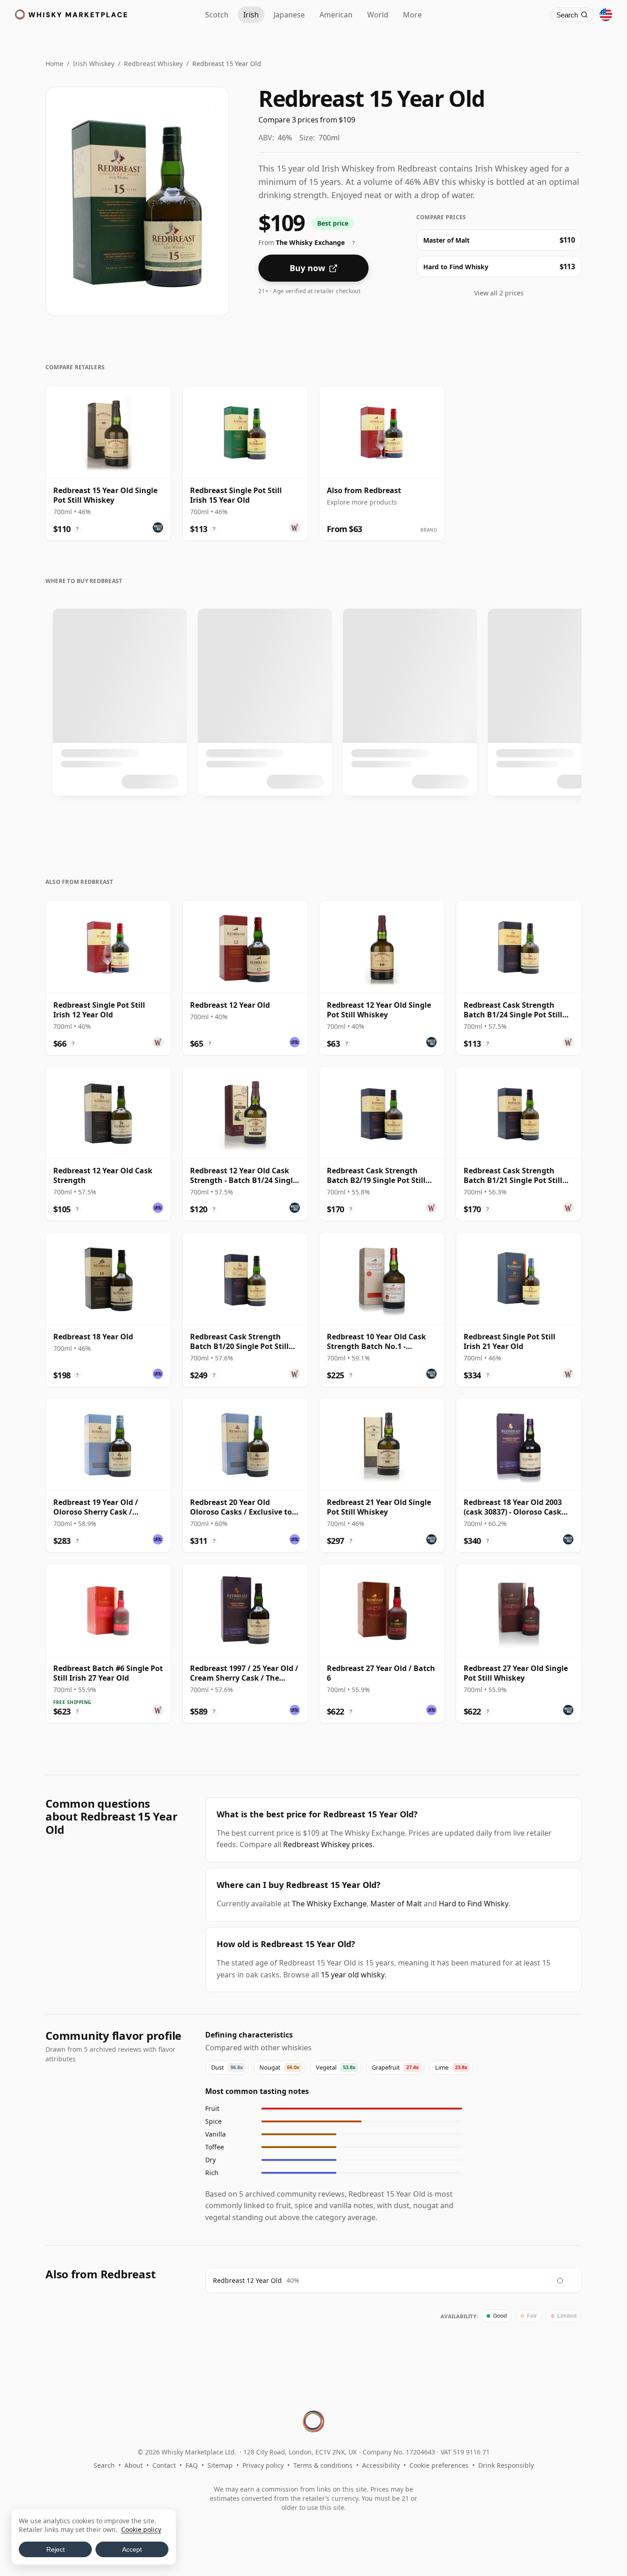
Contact (164, 2465)
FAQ (192, 2465)
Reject (56, 2549)
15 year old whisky (353, 1975)
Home (54, 64)
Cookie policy (141, 2529)
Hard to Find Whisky (474, 1904)
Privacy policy (263, 2465)
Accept (132, 2549)
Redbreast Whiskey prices (328, 1844)
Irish (251, 15)
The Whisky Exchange (329, 1904)
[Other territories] (606, 15)
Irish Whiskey (94, 64)
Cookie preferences (439, 2465)
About (134, 2465)
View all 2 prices (499, 293)
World (378, 15)
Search (104, 2465)
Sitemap (220, 2465)
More (412, 15)
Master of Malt (396, 1904)
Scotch (217, 15)
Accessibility (381, 2465)
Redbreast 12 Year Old (247, 2280)
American (336, 15)
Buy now (307, 268)
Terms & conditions (323, 2465)
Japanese (289, 15)
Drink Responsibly (506, 2465)
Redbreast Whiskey (153, 64)
